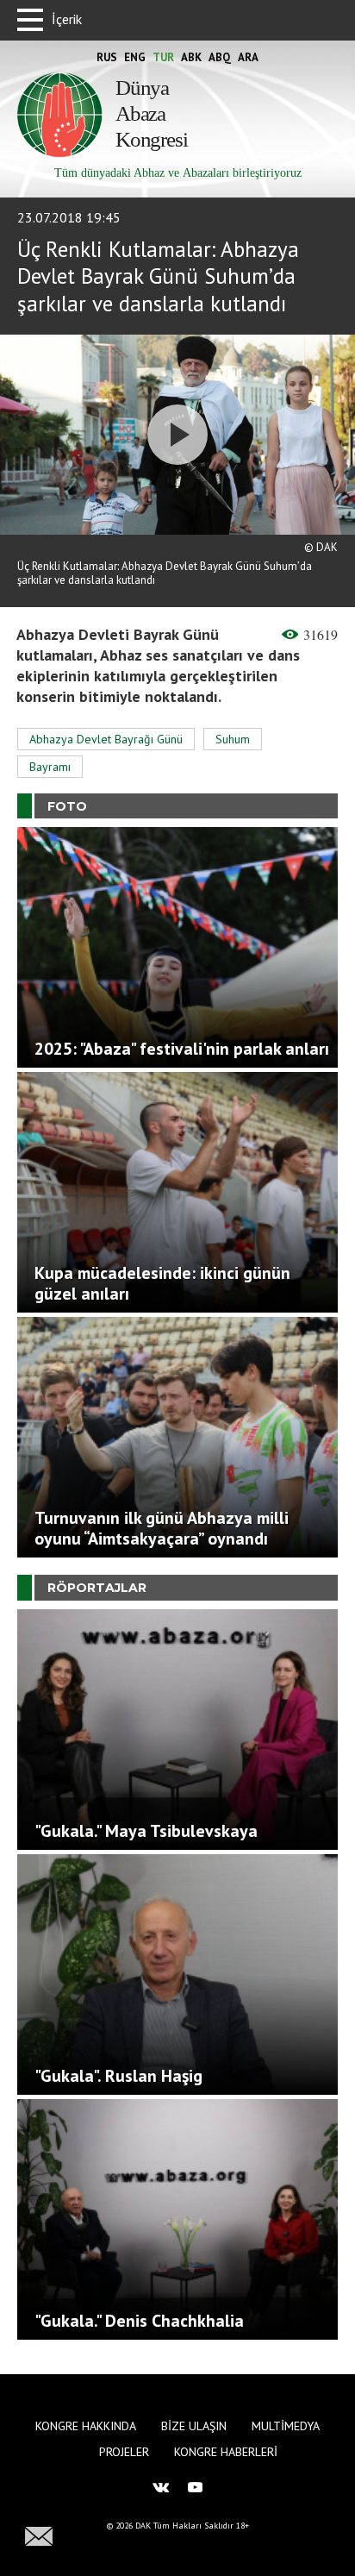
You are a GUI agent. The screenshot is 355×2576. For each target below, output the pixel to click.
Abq (220, 57)
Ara (248, 57)
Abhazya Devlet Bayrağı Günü (106, 739)
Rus (107, 57)
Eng (135, 57)
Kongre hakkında (86, 2426)
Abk (191, 57)
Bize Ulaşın (194, 2426)
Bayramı (50, 767)
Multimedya (286, 2426)
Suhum (233, 739)
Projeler (124, 2452)
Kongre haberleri (226, 2452)
